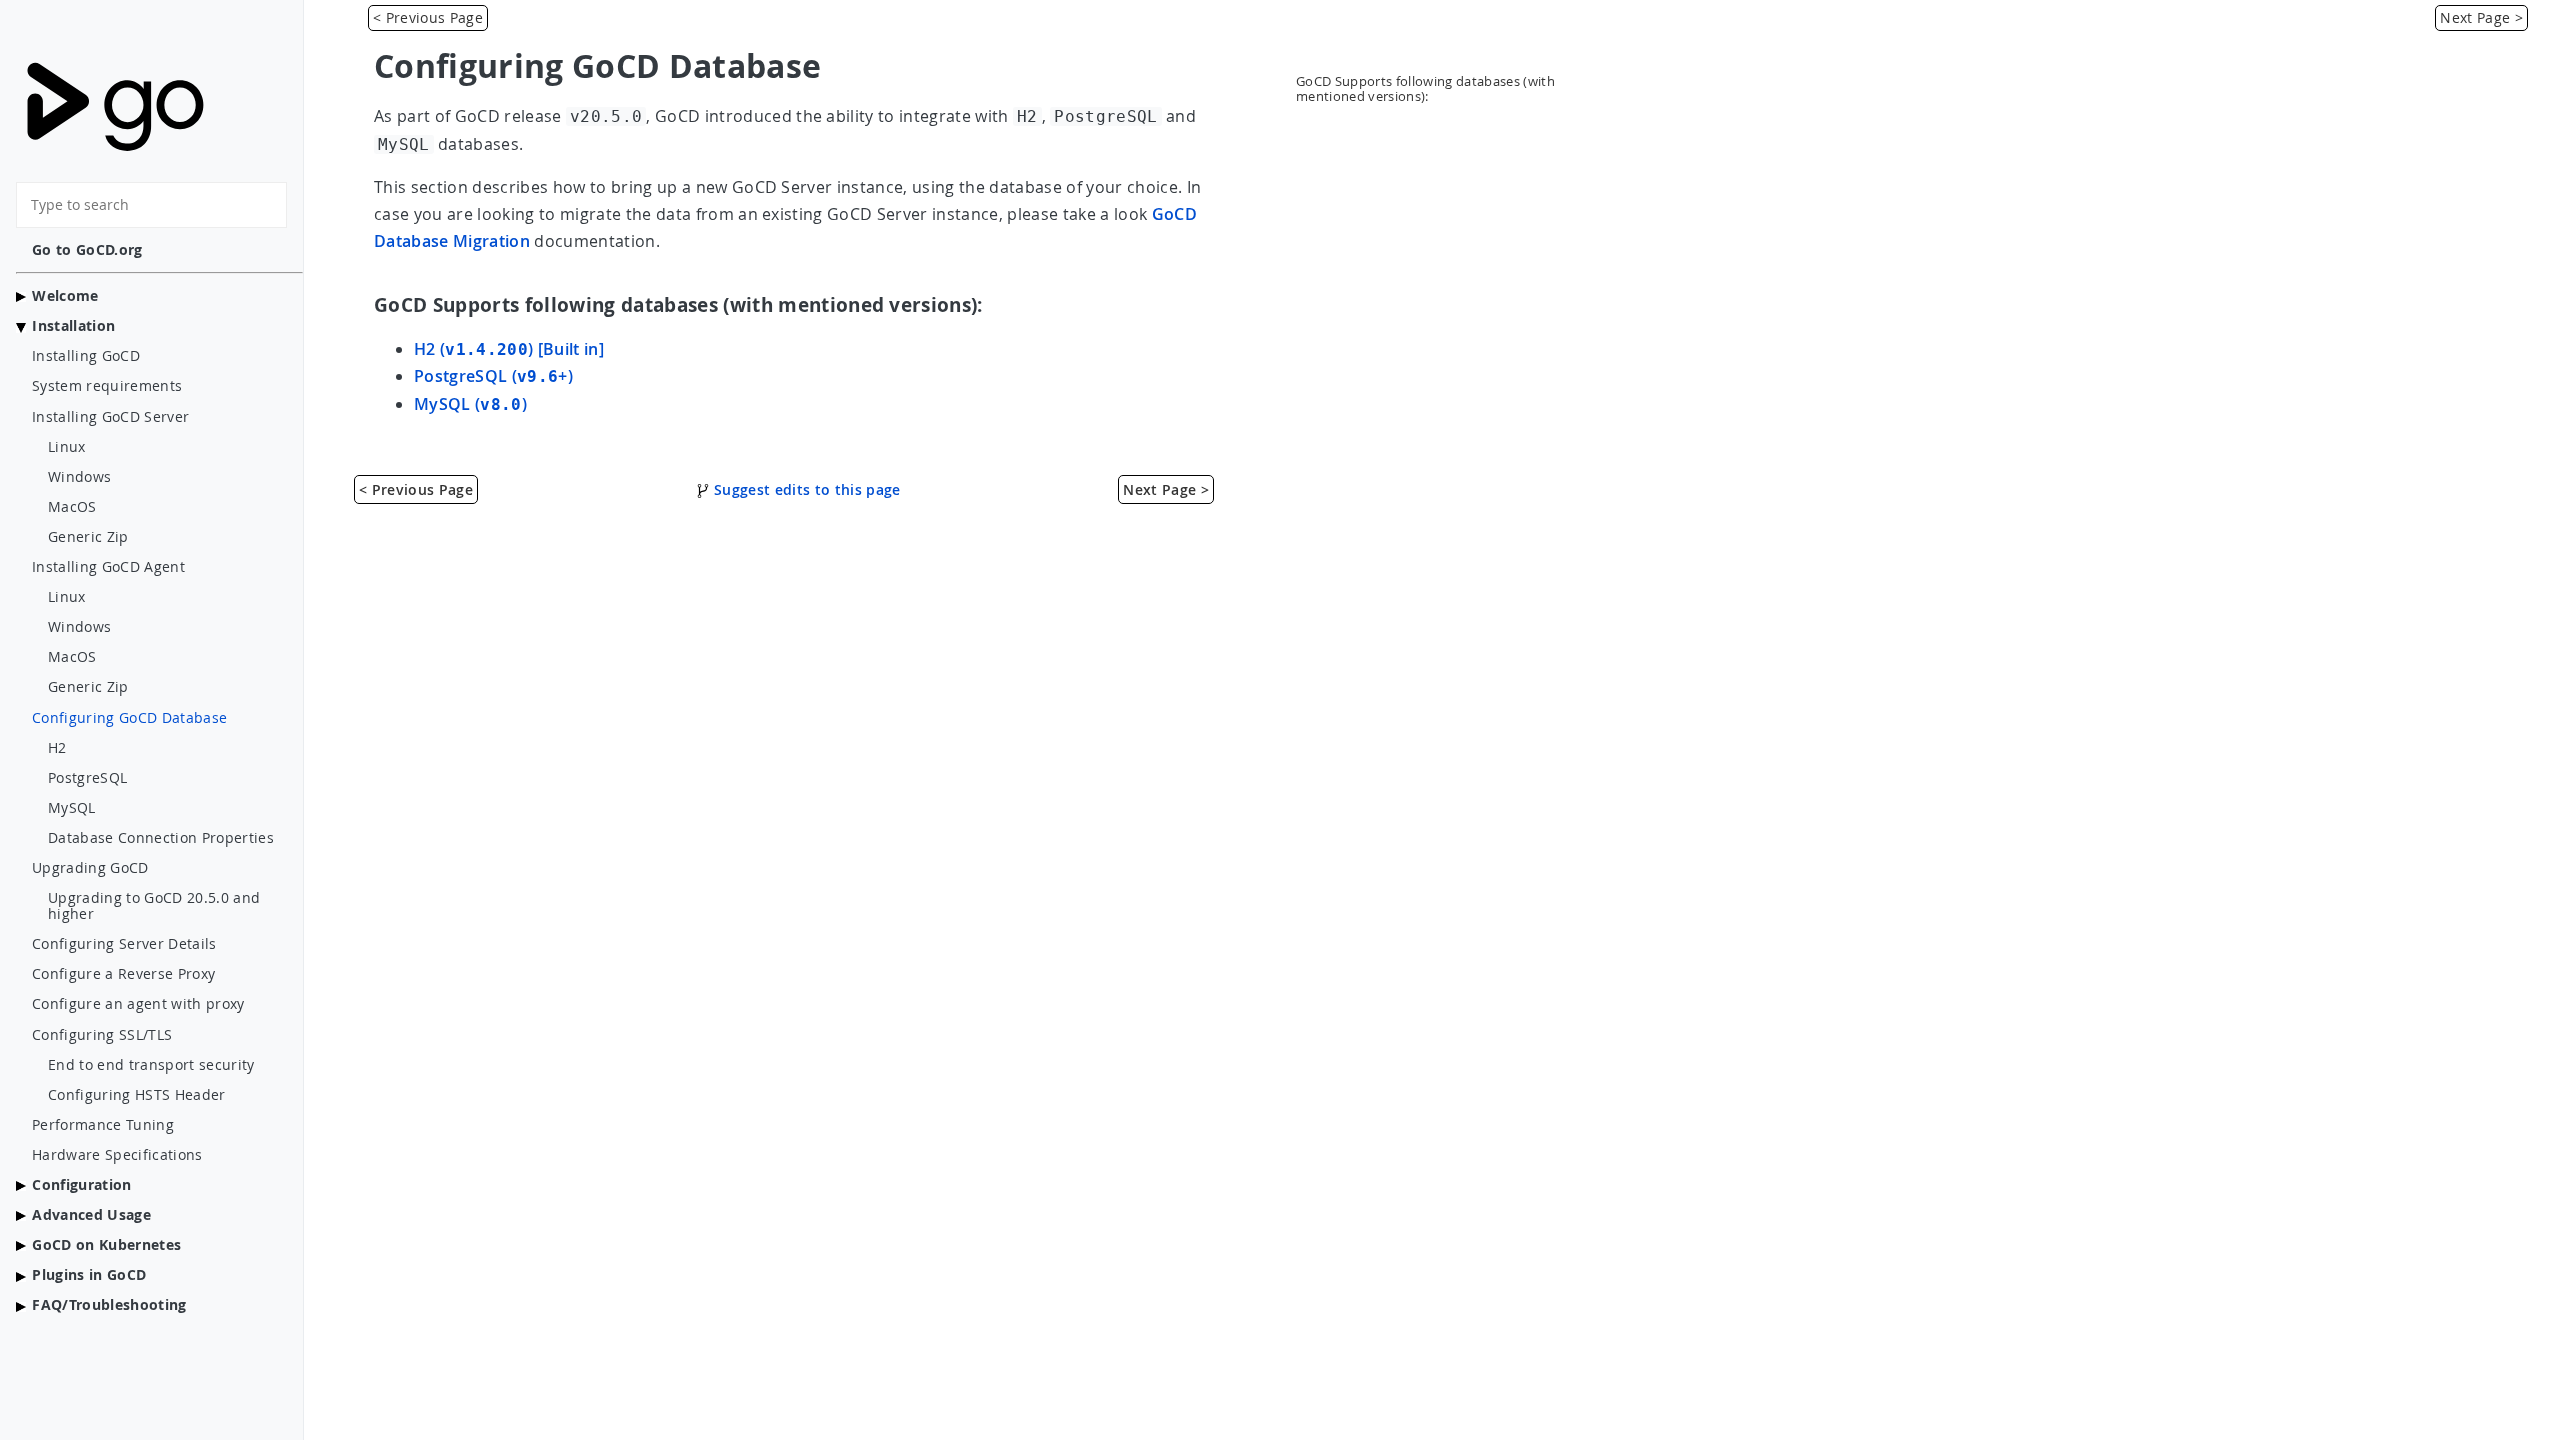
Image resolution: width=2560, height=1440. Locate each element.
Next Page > (2481, 17)
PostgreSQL (87, 778)
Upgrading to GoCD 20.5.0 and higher (154, 906)
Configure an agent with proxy (138, 1004)
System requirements (107, 386)
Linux (67, 447)
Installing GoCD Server (110, 417)
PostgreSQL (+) (493, 376)
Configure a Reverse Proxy (123, 974)
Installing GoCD (86, 356)
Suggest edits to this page (805, 489)
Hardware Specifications (117, 1155)
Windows (79, 477)
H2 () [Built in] (509, 349)
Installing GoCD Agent (108, 567)
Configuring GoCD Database (129, 718)
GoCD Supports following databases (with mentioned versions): (1425, 89)
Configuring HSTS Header (137, 1095)
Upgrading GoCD (90, 868)
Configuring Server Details (124, 944)
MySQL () (470, 404)
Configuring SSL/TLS (102, 1035)
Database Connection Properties (161, 838)
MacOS (72, 507)
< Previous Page (428, 17)
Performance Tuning (103, 1125)
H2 (57, 748)
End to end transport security (151, 1065)
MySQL (72, 808)
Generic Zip (88, 537)
